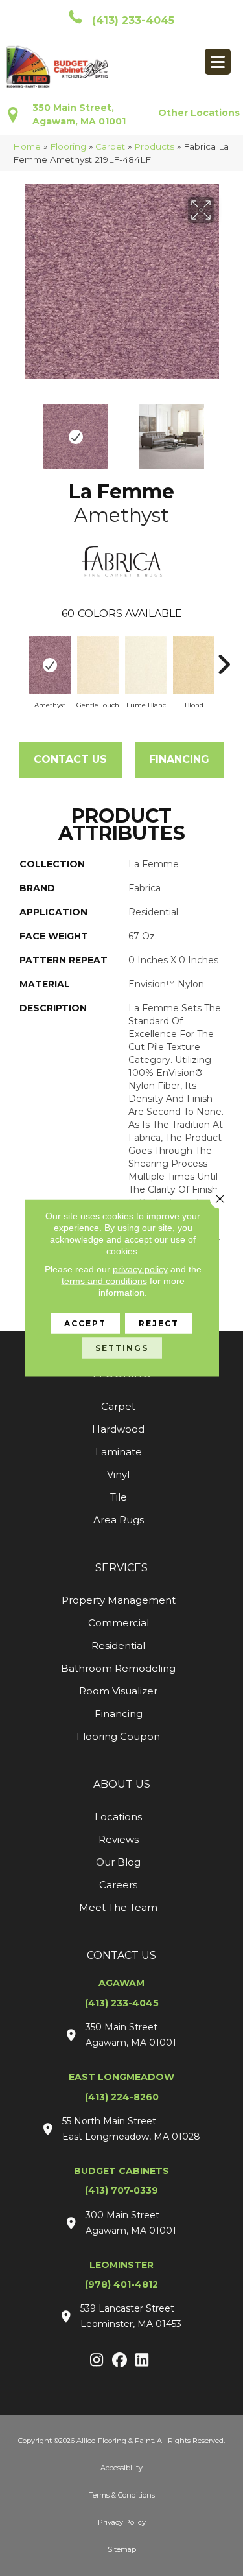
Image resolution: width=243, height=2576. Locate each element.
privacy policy (140, 1269)
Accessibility (121, 2468)
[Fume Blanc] (146, 665)
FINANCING (179, 759)
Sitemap (122, 2549)
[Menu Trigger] (218, 62)
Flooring (68, 146)
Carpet (110, 146)
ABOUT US (122, 1784)
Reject (159, 1323)
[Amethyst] (50, 665)
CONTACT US (121, 1955)
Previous (19, 430)
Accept (85, 1323)
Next (224, 430)
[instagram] (97, 2361)
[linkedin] (142, 2361)
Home (27, 146)
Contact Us (70, 759)
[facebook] (120, 2361)
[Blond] (194, 665)
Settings (122, 1348)
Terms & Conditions (122, 2495)
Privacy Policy (122, 2522)
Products (154, 146)
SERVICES (121, 1568)
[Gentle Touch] (98, 665)
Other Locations (199, 113)
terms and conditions (104, 1281)
